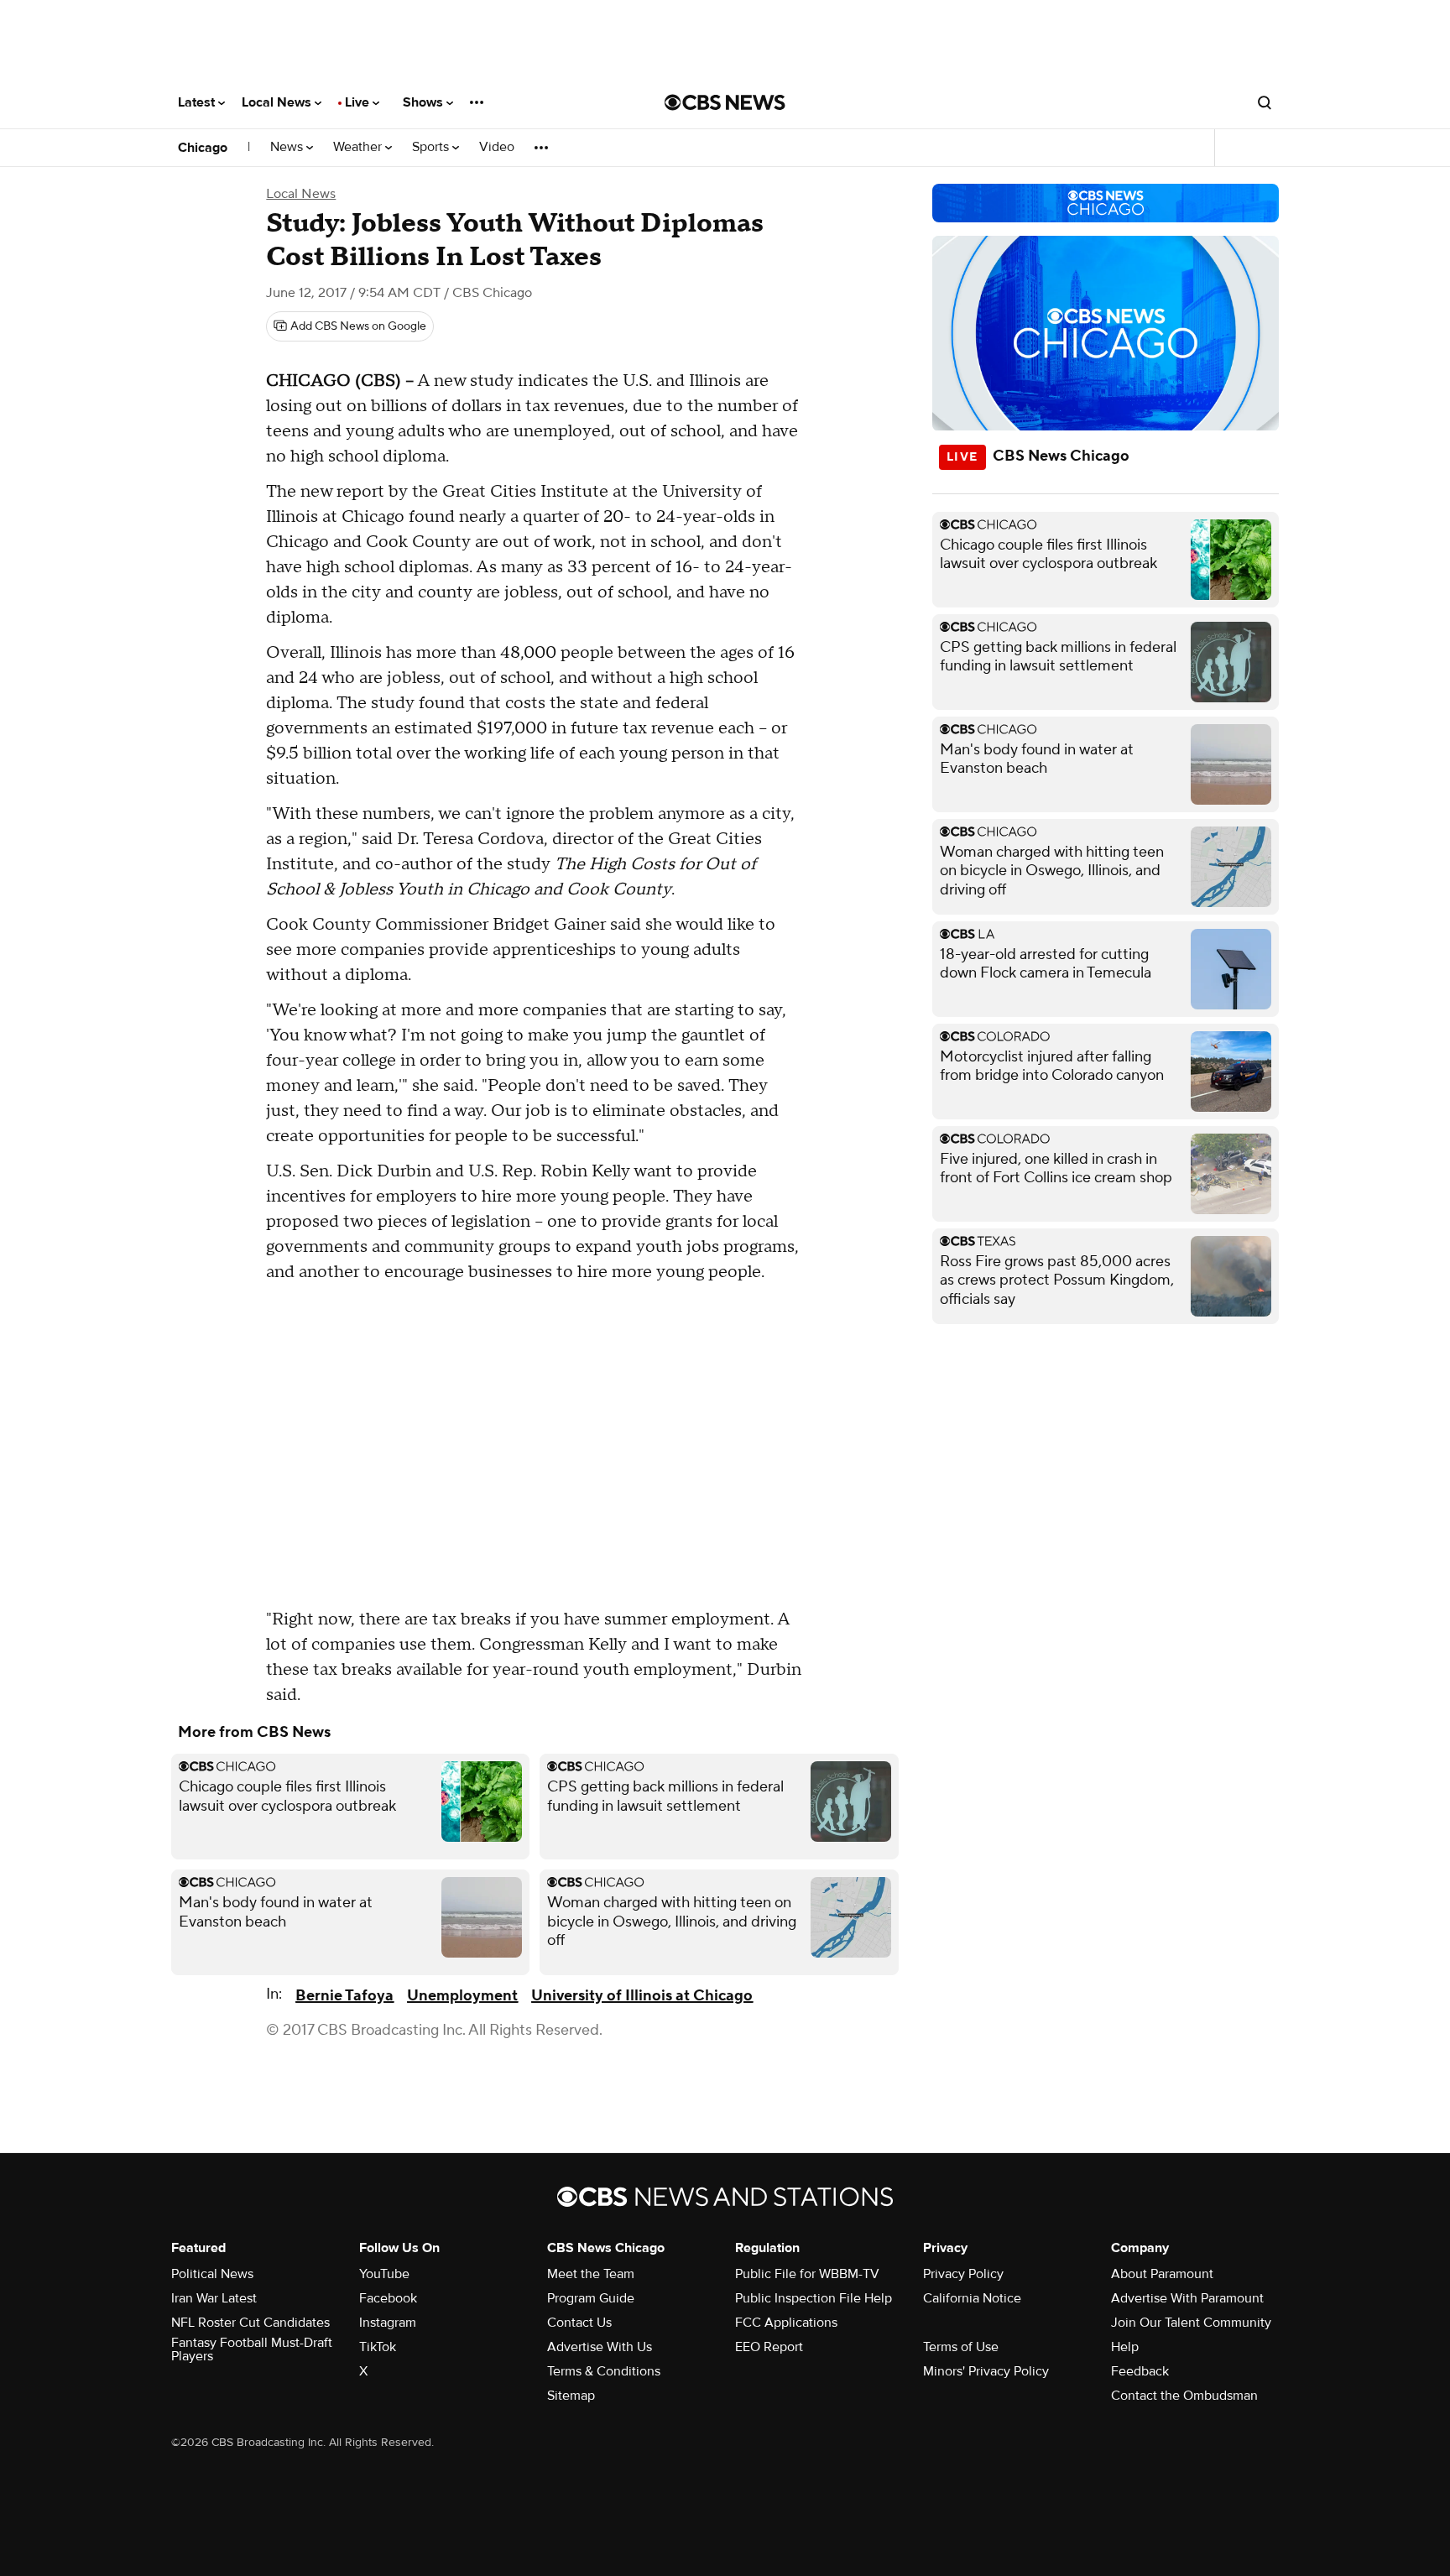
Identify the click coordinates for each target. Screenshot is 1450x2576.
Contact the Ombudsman (1184, 2396)
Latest (198, 102)
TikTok (378, 2347)
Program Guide (591, 2298)
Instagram (388, 2323)
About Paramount (1162, 2274)
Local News (278, 102)
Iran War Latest (214, 2298)
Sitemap (571, 2396)
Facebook (388, 2298)
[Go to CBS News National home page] (725, 102)
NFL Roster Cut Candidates (250, 2323)
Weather (359, 147)
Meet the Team (591, 2274)
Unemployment (462, 1996)
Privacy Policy (963, 2274)
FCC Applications (786, 2323)
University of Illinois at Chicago (642, 1996)
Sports (432, 147)
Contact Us (579, 2323)
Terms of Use (961, 2347)
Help (1125, 2347)
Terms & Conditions (604, 2371)
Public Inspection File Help (814, 2298)
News (288, 147)
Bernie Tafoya (344, 1996)
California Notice (972, 2298)
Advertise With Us (600, 2347)
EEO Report (769, 2347)
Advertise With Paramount (1187, 2298)
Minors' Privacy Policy (986, 2371)
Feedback (1140, 2371)
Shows (425, 102)
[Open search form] (1265, 102)
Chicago (203, 148)
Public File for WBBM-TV (807, 2274)
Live (359, 102)
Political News (212, 2274)
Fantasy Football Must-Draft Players (252, 2349)
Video (497, 147)
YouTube (384, 2274)
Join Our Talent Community (1191, 2323)
